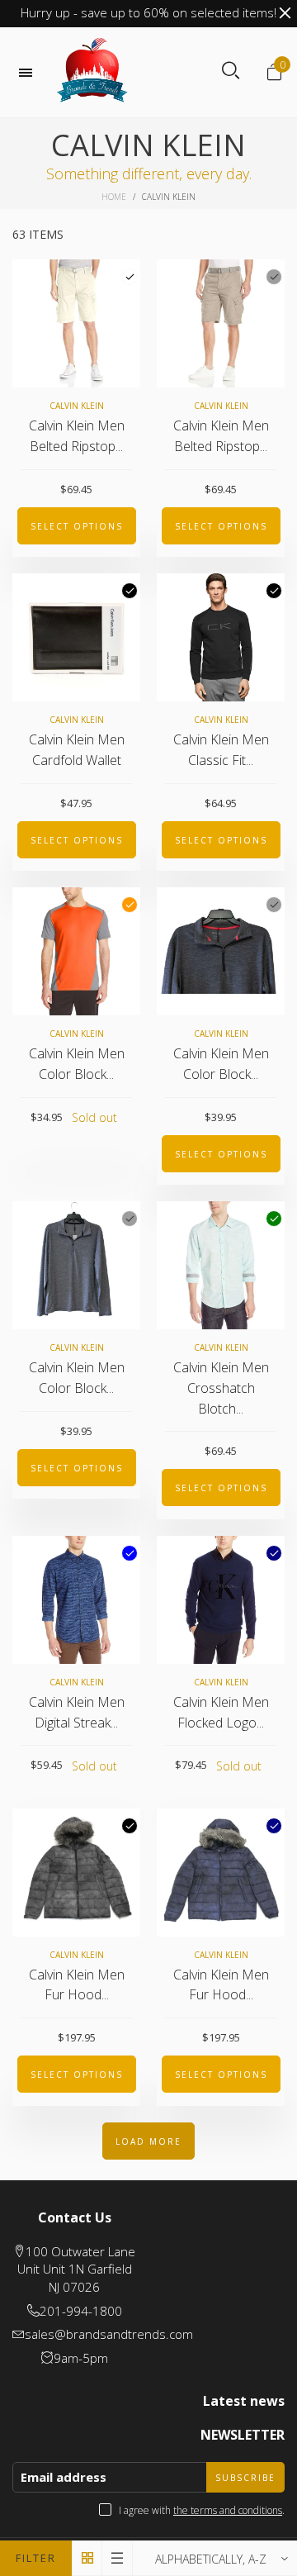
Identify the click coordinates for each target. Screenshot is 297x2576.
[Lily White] (130, 277)
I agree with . (202, 2510)
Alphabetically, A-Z (211, 2559)
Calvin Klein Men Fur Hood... (77, 1985)
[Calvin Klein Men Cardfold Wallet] (76, 637)
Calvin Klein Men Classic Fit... (221, 750)
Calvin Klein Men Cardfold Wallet (77, 750)
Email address (64, 2477)
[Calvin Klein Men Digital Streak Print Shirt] (76, 1600)
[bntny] (92, 72)
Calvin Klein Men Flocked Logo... (221, 1712)
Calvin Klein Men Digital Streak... (77, 1712)
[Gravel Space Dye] (130, 1219)
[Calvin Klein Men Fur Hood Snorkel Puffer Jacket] (76, 1873)
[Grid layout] (87, 2558)
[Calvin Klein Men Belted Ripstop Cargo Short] (76, 323)
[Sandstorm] (274, 277)
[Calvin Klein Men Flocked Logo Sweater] (221, 1600)
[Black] (130, 591)
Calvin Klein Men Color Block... (77, 1064)
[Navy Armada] (274, 1553)
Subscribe (245, 2478)
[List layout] (118, 2558)
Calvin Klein (77, 406)
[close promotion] (285, 13)
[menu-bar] (30, 73)
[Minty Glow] (274, 1219)
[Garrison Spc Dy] (274, 905)
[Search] (231, 71)
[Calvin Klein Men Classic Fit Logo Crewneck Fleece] (221, 637)
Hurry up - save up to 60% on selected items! (148, 12)
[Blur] (130, 1553)
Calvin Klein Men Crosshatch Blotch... (221, 1388)
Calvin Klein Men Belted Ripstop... (77, 436)
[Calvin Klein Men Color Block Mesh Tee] (76, 951)
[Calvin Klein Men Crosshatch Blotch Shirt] (221, 1265)
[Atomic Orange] (130, 905)
